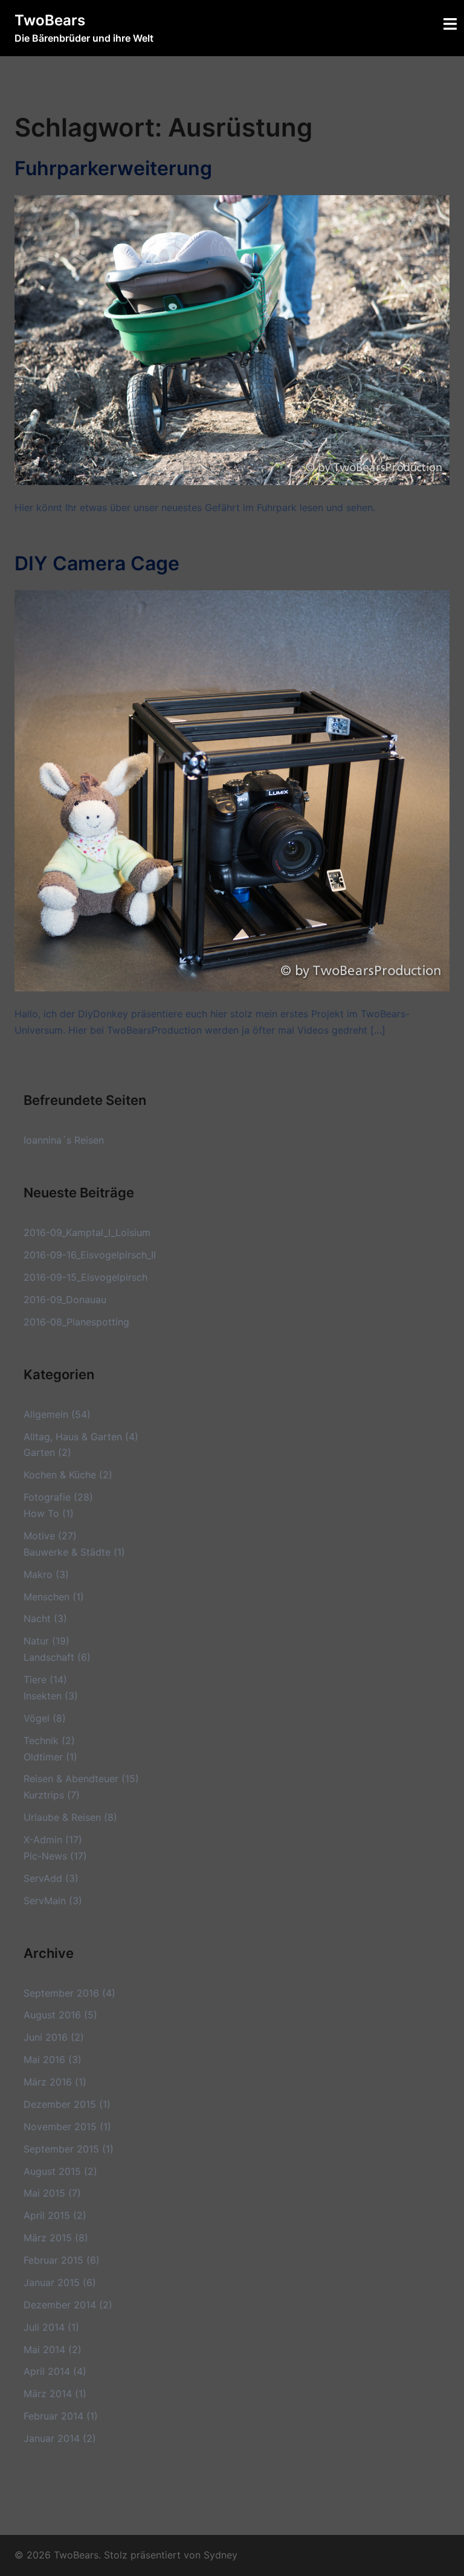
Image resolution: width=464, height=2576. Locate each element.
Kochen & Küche (60, 1475)
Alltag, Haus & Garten (73, 1437)
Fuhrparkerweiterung (113, 168)
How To (41, 1513)
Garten (39, 1452)
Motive (39, 1536)
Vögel (37, 1718)
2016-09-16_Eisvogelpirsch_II (90, 1255)
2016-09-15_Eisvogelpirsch (85, 1277)
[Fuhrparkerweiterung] (232, 339)
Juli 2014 (44, 2327)
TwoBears (50, 20)
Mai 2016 (44, 2059)
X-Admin (43, 1840)
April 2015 (47, 2215)
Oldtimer (43, 1757)
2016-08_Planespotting (76, 1322)
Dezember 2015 (60, 2104)
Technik (41, 1740)
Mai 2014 (44, 2349)
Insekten (43, 1696)
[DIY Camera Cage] (232, 790)
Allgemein (46, 1414)
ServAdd (43, 1878)
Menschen (47, 1597)
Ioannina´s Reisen (64, 1140)
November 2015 (60, 2127)
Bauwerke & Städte (67, 1552)
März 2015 (48, 2238)
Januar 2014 (52, 2438)
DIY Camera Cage (97, 563)
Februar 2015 (53, 2260)
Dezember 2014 (60, 2305)
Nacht (37, 1618)
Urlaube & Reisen (62, 1817)
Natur (36, 1641)
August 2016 (52, 2015)
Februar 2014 (53, 2416)
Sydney (221, 2555)
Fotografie (47, 1497)
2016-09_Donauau (65, 1299)
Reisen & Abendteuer (71, 1779)
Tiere (35, 1679)
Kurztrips (44, 1795)
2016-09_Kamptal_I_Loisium (87, 1232)
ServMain (45, 1901)
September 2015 (61, 2149)
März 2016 (48, 2082)
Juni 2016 (46, 2037)
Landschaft (49, 1657)
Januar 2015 (52, 2282)
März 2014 (48, 2394)
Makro (38, 1574)
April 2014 (47, 2371)
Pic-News (45, 1856)
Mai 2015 (44, 2193)
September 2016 (61, 1993)
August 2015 (52, 2171)
